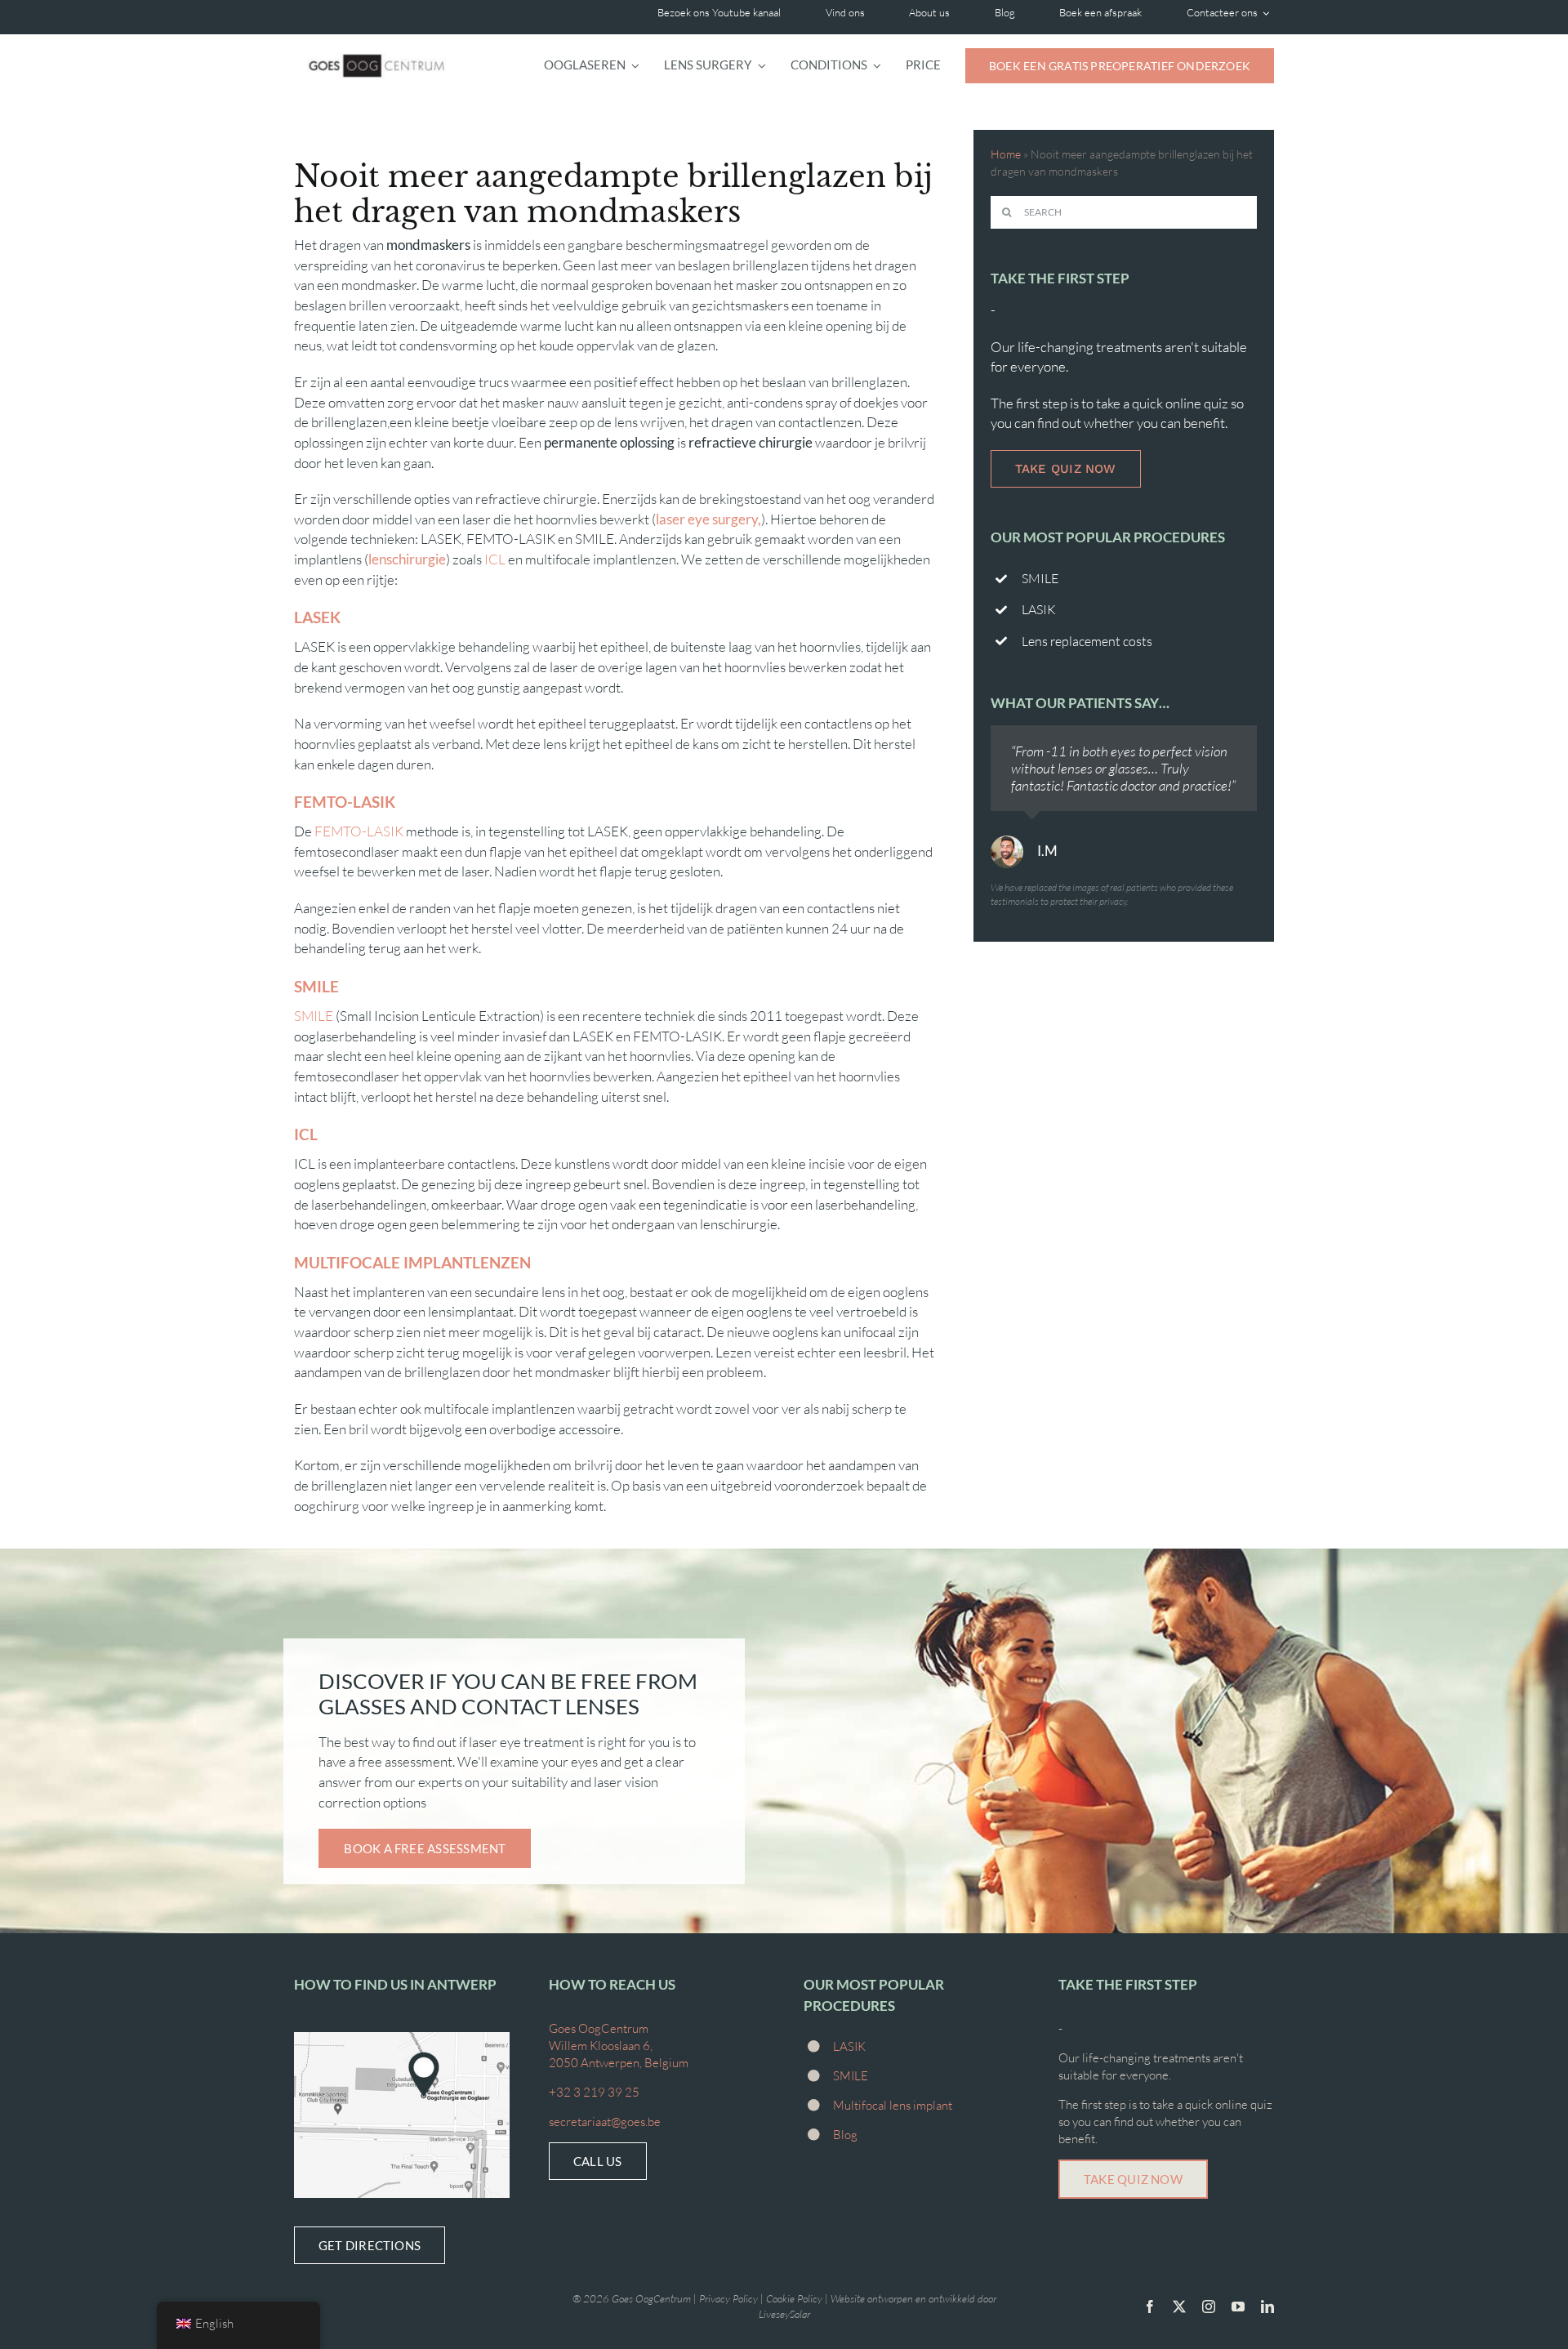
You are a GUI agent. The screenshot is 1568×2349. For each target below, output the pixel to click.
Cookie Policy (794, 2298)
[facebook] (1150, 2307)
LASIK (849, 2046)
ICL (495, 559)
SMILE (314, 1016)
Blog (845, 2135)
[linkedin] (1267, 2307)
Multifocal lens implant (893, 2105)
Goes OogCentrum (599, 2028)
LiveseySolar (784, 2314)
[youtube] (1238, 2307)
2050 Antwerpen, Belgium (619, 2063)
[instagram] (1209, 2307)
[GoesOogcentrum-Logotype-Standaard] (376, 45)
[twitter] (1179, 2307)
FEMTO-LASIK (359, 831)
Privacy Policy (728, 2298)
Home (1006, 154)
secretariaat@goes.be (605, 2122)
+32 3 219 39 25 (594, 2092)
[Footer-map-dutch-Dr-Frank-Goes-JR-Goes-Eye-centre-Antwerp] (402, 2039)
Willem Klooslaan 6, (601, 2046)
